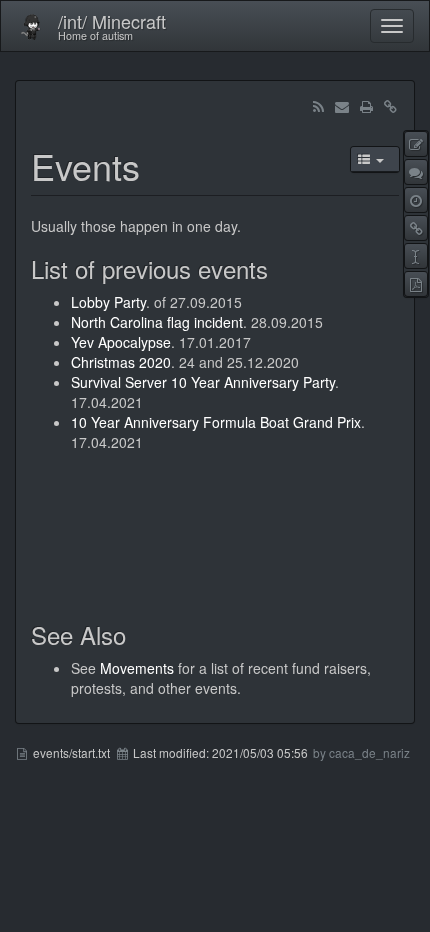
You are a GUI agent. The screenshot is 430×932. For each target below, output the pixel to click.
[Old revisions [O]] (416, 200)
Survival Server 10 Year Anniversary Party (203, 382)
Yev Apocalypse (121, 342)
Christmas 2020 (121, 362)
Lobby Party (108, 302)
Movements (137, 668)
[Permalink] (390, 106)
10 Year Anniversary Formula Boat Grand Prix (216, 422)
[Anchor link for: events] (158, 165)
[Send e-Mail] (342, 106)
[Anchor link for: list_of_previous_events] (280, 268)
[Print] (366, 106)
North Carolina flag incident (157, 322)
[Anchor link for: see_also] (138, 634)
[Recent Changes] (318, 106)
